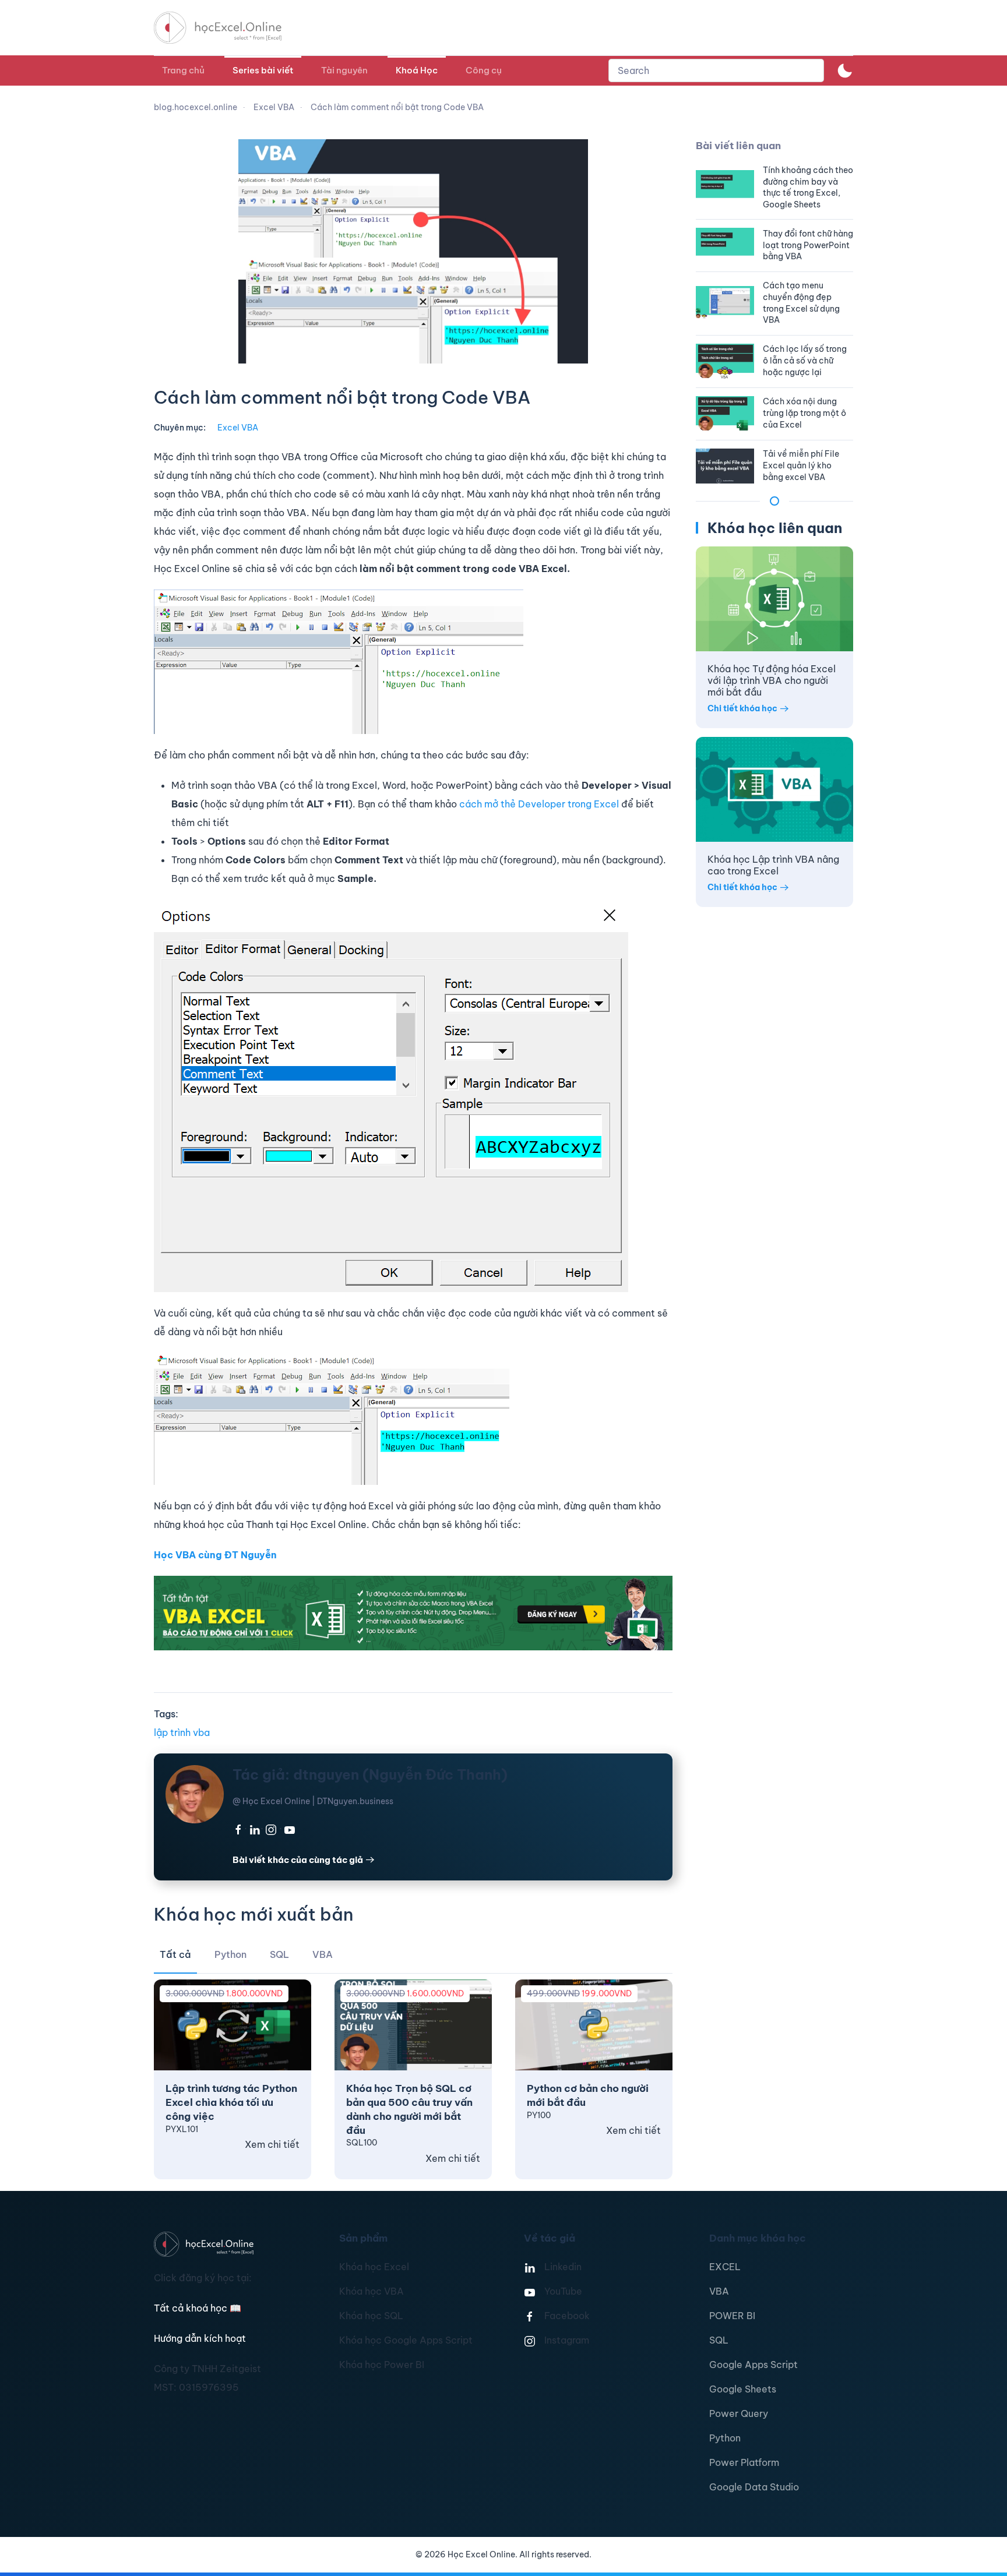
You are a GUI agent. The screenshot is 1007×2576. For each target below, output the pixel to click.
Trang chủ (183, 70)
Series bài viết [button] (263, 70)
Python (725, 2438)
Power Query (739, 2413)
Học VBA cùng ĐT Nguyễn (215, 1555)
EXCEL (725, 2267)
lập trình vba (182, 1732)
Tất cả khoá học (198, 2308)
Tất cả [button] (175, 1954)
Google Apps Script (754, 2365)
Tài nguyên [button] (344, 70)
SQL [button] (279, 1954)
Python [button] (230, 1954)
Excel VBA (238, 428)
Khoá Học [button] (417, 70)
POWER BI (732, 2316)
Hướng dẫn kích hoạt (200, 2338)
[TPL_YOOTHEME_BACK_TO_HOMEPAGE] (228, 28)
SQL (719, 2340)
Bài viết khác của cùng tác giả (298, 1860)
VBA (719, 2291)
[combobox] (716, 70)
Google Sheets (743, 2389)
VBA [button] (323, 1954)
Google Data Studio (754, 2487)
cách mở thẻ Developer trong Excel (538, 804)
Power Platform (744, 2462)
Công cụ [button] (484, 70)
